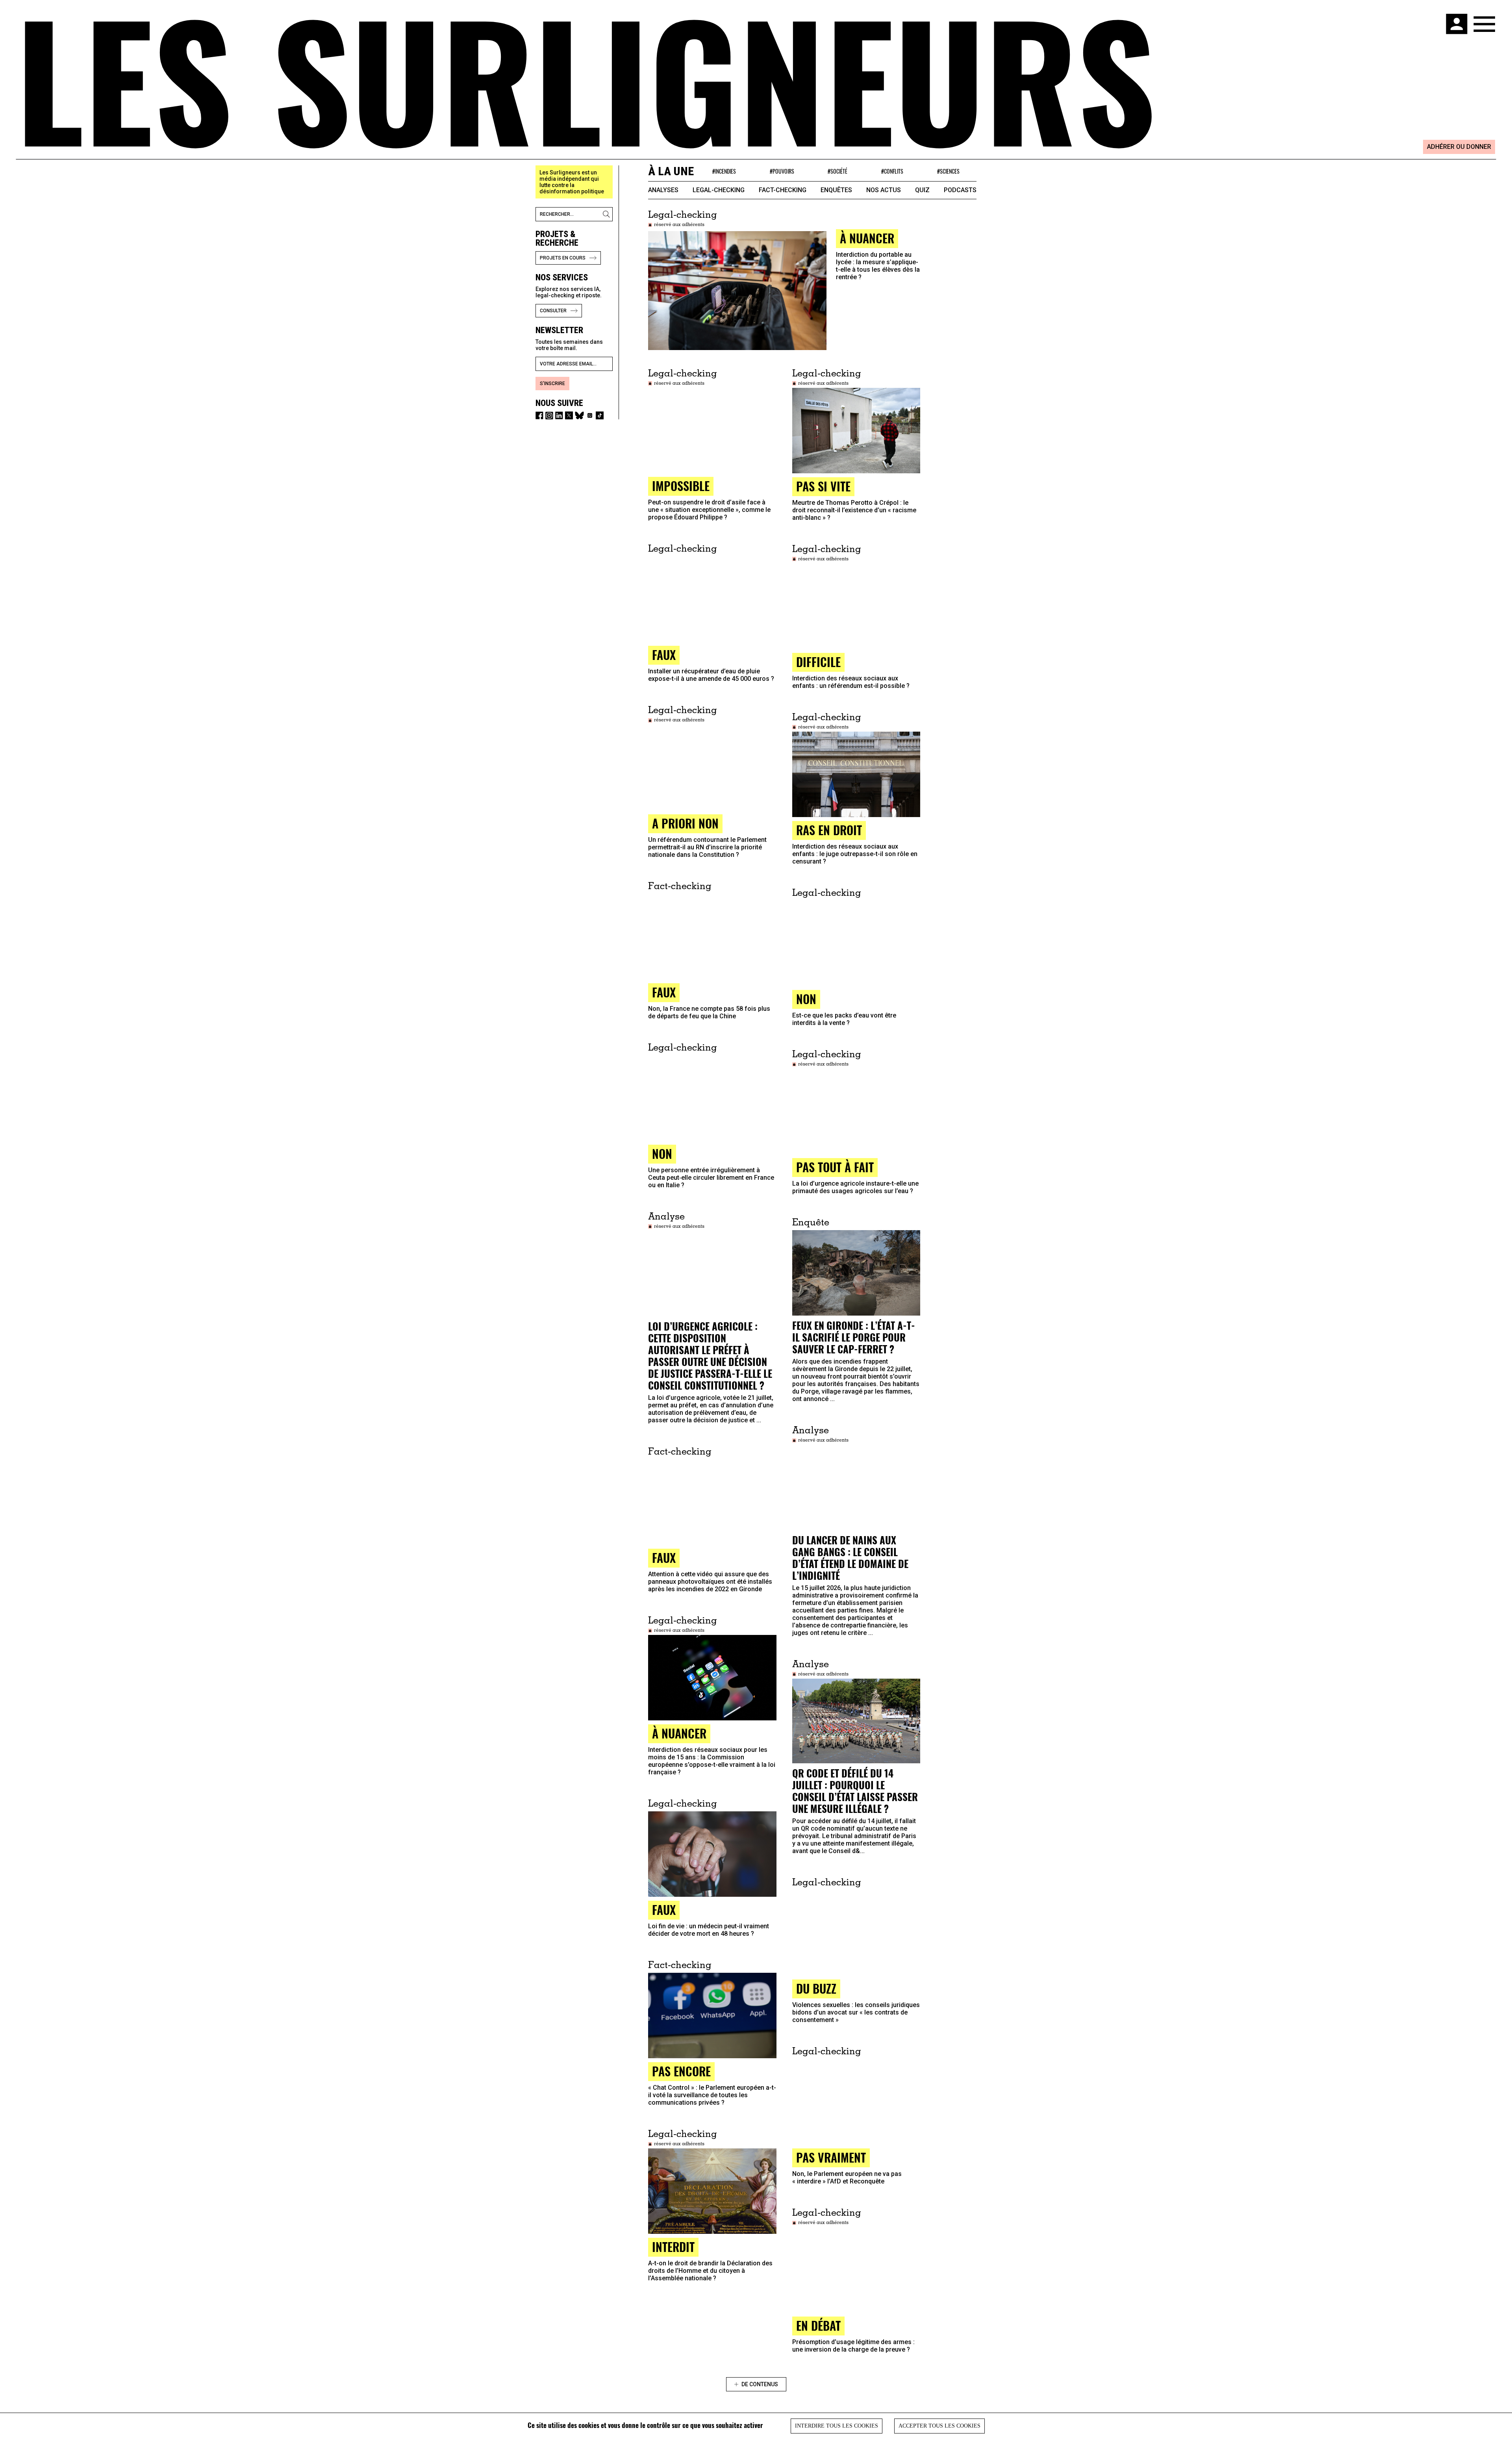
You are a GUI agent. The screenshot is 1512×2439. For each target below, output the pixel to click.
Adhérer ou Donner (1459, 147)
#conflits (892, 171)
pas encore (681, 2071)
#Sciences (948, 171)
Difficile (818, 662)
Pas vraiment (831, 2157)
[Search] (608, 214)
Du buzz (816, 1988)
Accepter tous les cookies (939, 2426)
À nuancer (679, 1733)
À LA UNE (671, 171)
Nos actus (884, 190)
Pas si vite (823, 486)
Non (806, 999)
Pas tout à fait (835, 1167)
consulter (553, 311)
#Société (838, 171)
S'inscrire (552, 384)
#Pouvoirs (782, 171)
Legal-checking (719, 190)
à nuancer (867, 238)
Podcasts (960, 190)
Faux (664, 1558)
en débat (818, 2325)
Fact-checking (783, 190)
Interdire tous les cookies (837, 2426)
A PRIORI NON (685, 823)
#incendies (724, 171)
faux (664, 655)
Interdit (673, 2247)
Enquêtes (836, 190)
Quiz (922, 190)
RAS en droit (829, 830)
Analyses (663, 190)
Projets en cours (563, 258)
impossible (681, 486)
